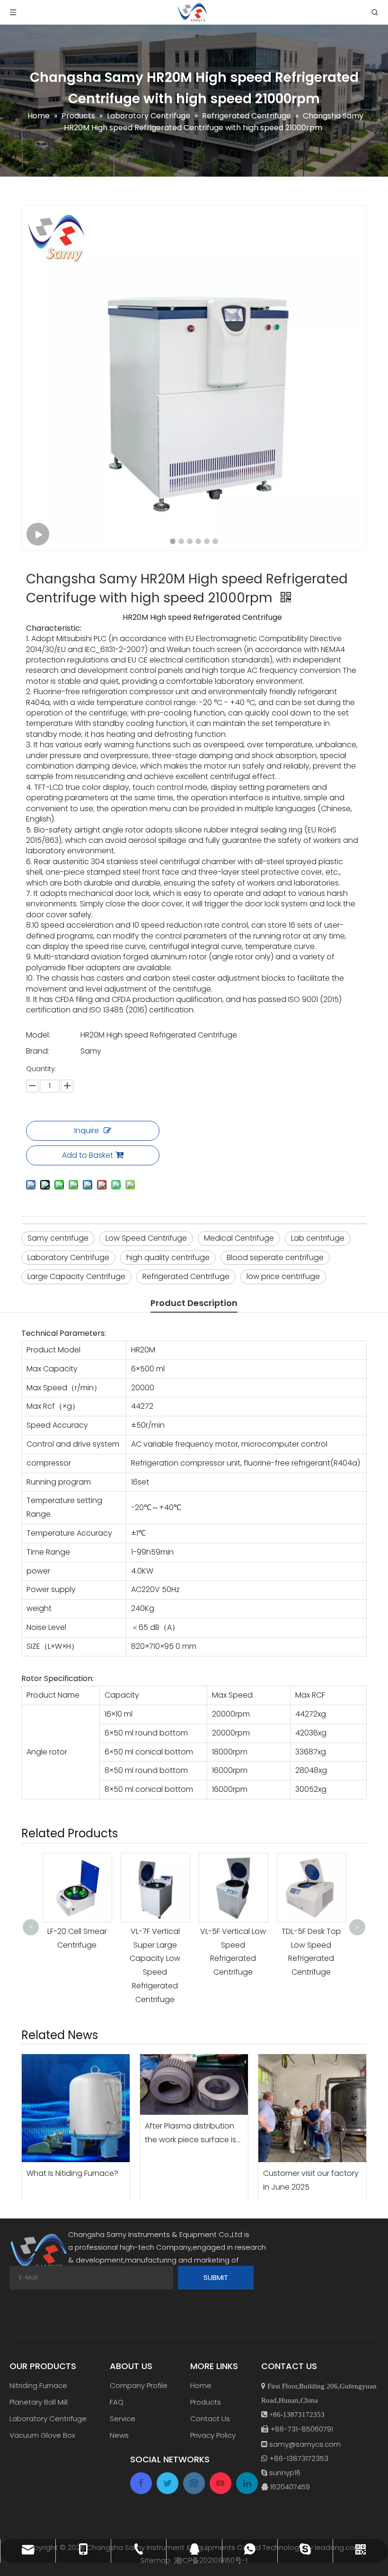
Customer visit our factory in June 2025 (311, 2180)
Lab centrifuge (318, 1238)
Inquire (87, 1131)
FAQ (117, 2402)
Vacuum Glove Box (42, 2435)
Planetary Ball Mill (39, 2402)
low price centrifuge (283, 1276)
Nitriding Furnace (38, 2385)
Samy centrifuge (58, 1238)
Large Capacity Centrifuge (76, 1276)
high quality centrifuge (168, 1257)
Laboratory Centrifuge (68, 1257)
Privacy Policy (213, 2435)
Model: (38, 1035)
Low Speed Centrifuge (146, 1238)
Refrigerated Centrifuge (186, 1276)
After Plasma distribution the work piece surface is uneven (190, 2134)
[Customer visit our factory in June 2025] (312, 2108)
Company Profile (139, 2385)
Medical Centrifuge (239, 1238)
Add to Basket (88, 1155)
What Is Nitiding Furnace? (72, 2173)
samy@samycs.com (305, 2444)
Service (123, 2419)
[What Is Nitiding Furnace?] (76, 2108)
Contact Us (210, 2419)
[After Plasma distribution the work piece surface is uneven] (194, 2084)
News (119, 2435)
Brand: (38, 1051)
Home (201, 2385)
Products (206, 2402)
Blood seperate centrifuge (275, 1257)
